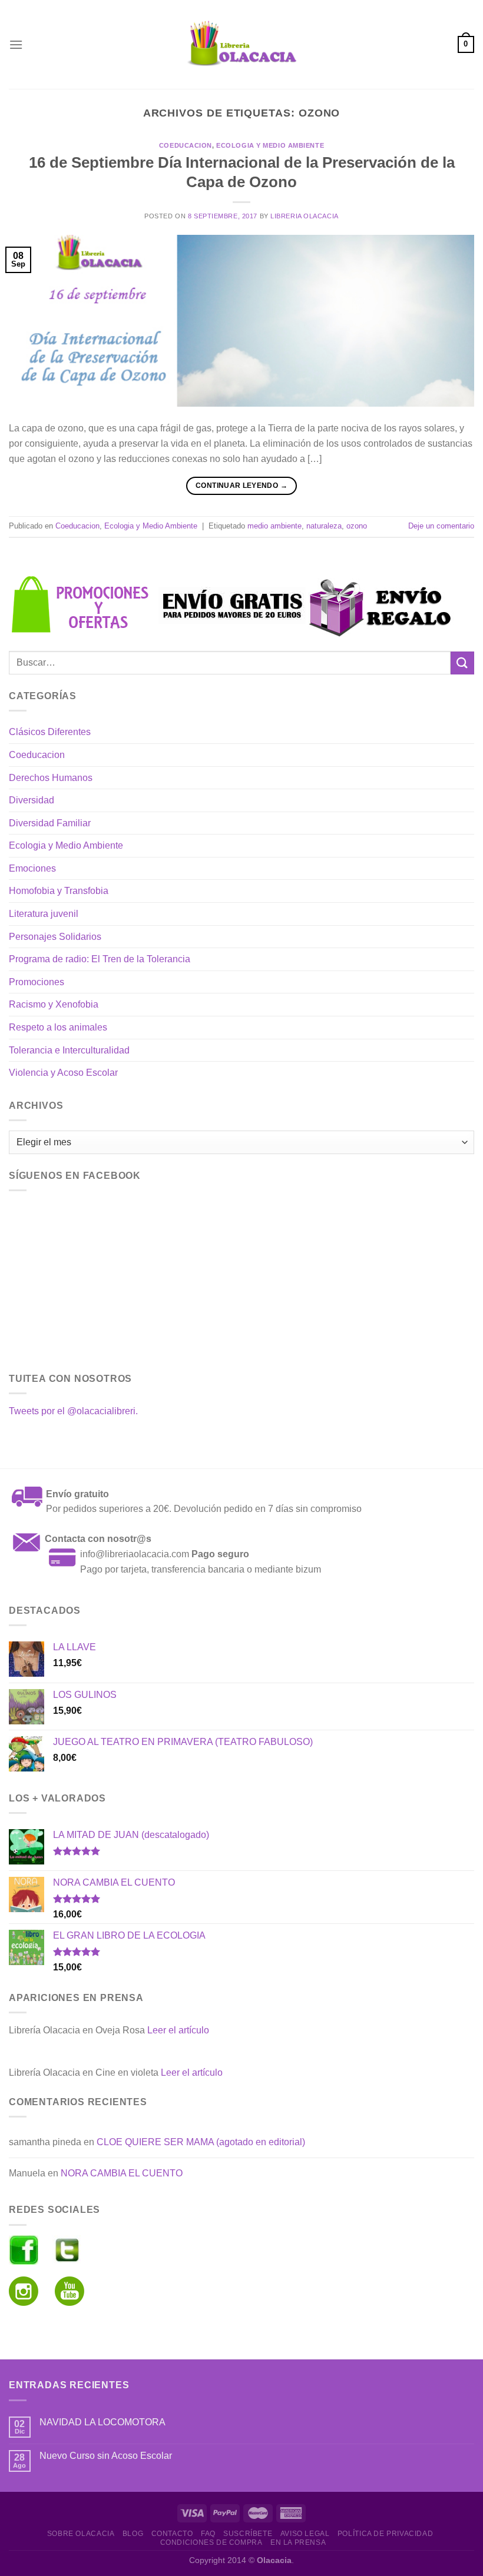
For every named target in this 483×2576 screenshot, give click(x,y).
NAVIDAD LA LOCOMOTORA (102, 2422)
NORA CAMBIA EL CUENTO (122, 2173)
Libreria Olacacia (305, 216)
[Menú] (16, 44)
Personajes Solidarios (55, 937)
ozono (357, 526)
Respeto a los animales (58, 1027)
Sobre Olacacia (81, 2534)
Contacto (172, 2534)
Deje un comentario (441, 526)
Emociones (32, 868)
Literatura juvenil (44, 914)
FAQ (208, 2534)
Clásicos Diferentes (50, 732)
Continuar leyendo (241, 486)
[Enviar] (462, 663)
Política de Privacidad (385, 2534)
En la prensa (298, 2542)
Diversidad (32, 800)
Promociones (37, 982)
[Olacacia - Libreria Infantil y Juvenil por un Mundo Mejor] (241, 44)
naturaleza (324, 526)
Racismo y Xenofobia (54, 1004)
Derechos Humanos (51, 778)
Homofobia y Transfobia (59, 891)
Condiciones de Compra (211, 2542)
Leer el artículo (178, 2030)
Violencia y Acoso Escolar (63, 1073)
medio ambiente (274, 526)
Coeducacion (186, 145)
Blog (133, 2534)
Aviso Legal (305, 2534)
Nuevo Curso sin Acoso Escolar (106, 2456)
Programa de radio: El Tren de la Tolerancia (100, 959)
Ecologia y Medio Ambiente (270, 145)
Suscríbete (248, 2534)
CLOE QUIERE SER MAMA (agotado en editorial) (201, 2142)
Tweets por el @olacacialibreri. (73, 1411)
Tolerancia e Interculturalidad (69, 1050)
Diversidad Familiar (50, 823)
